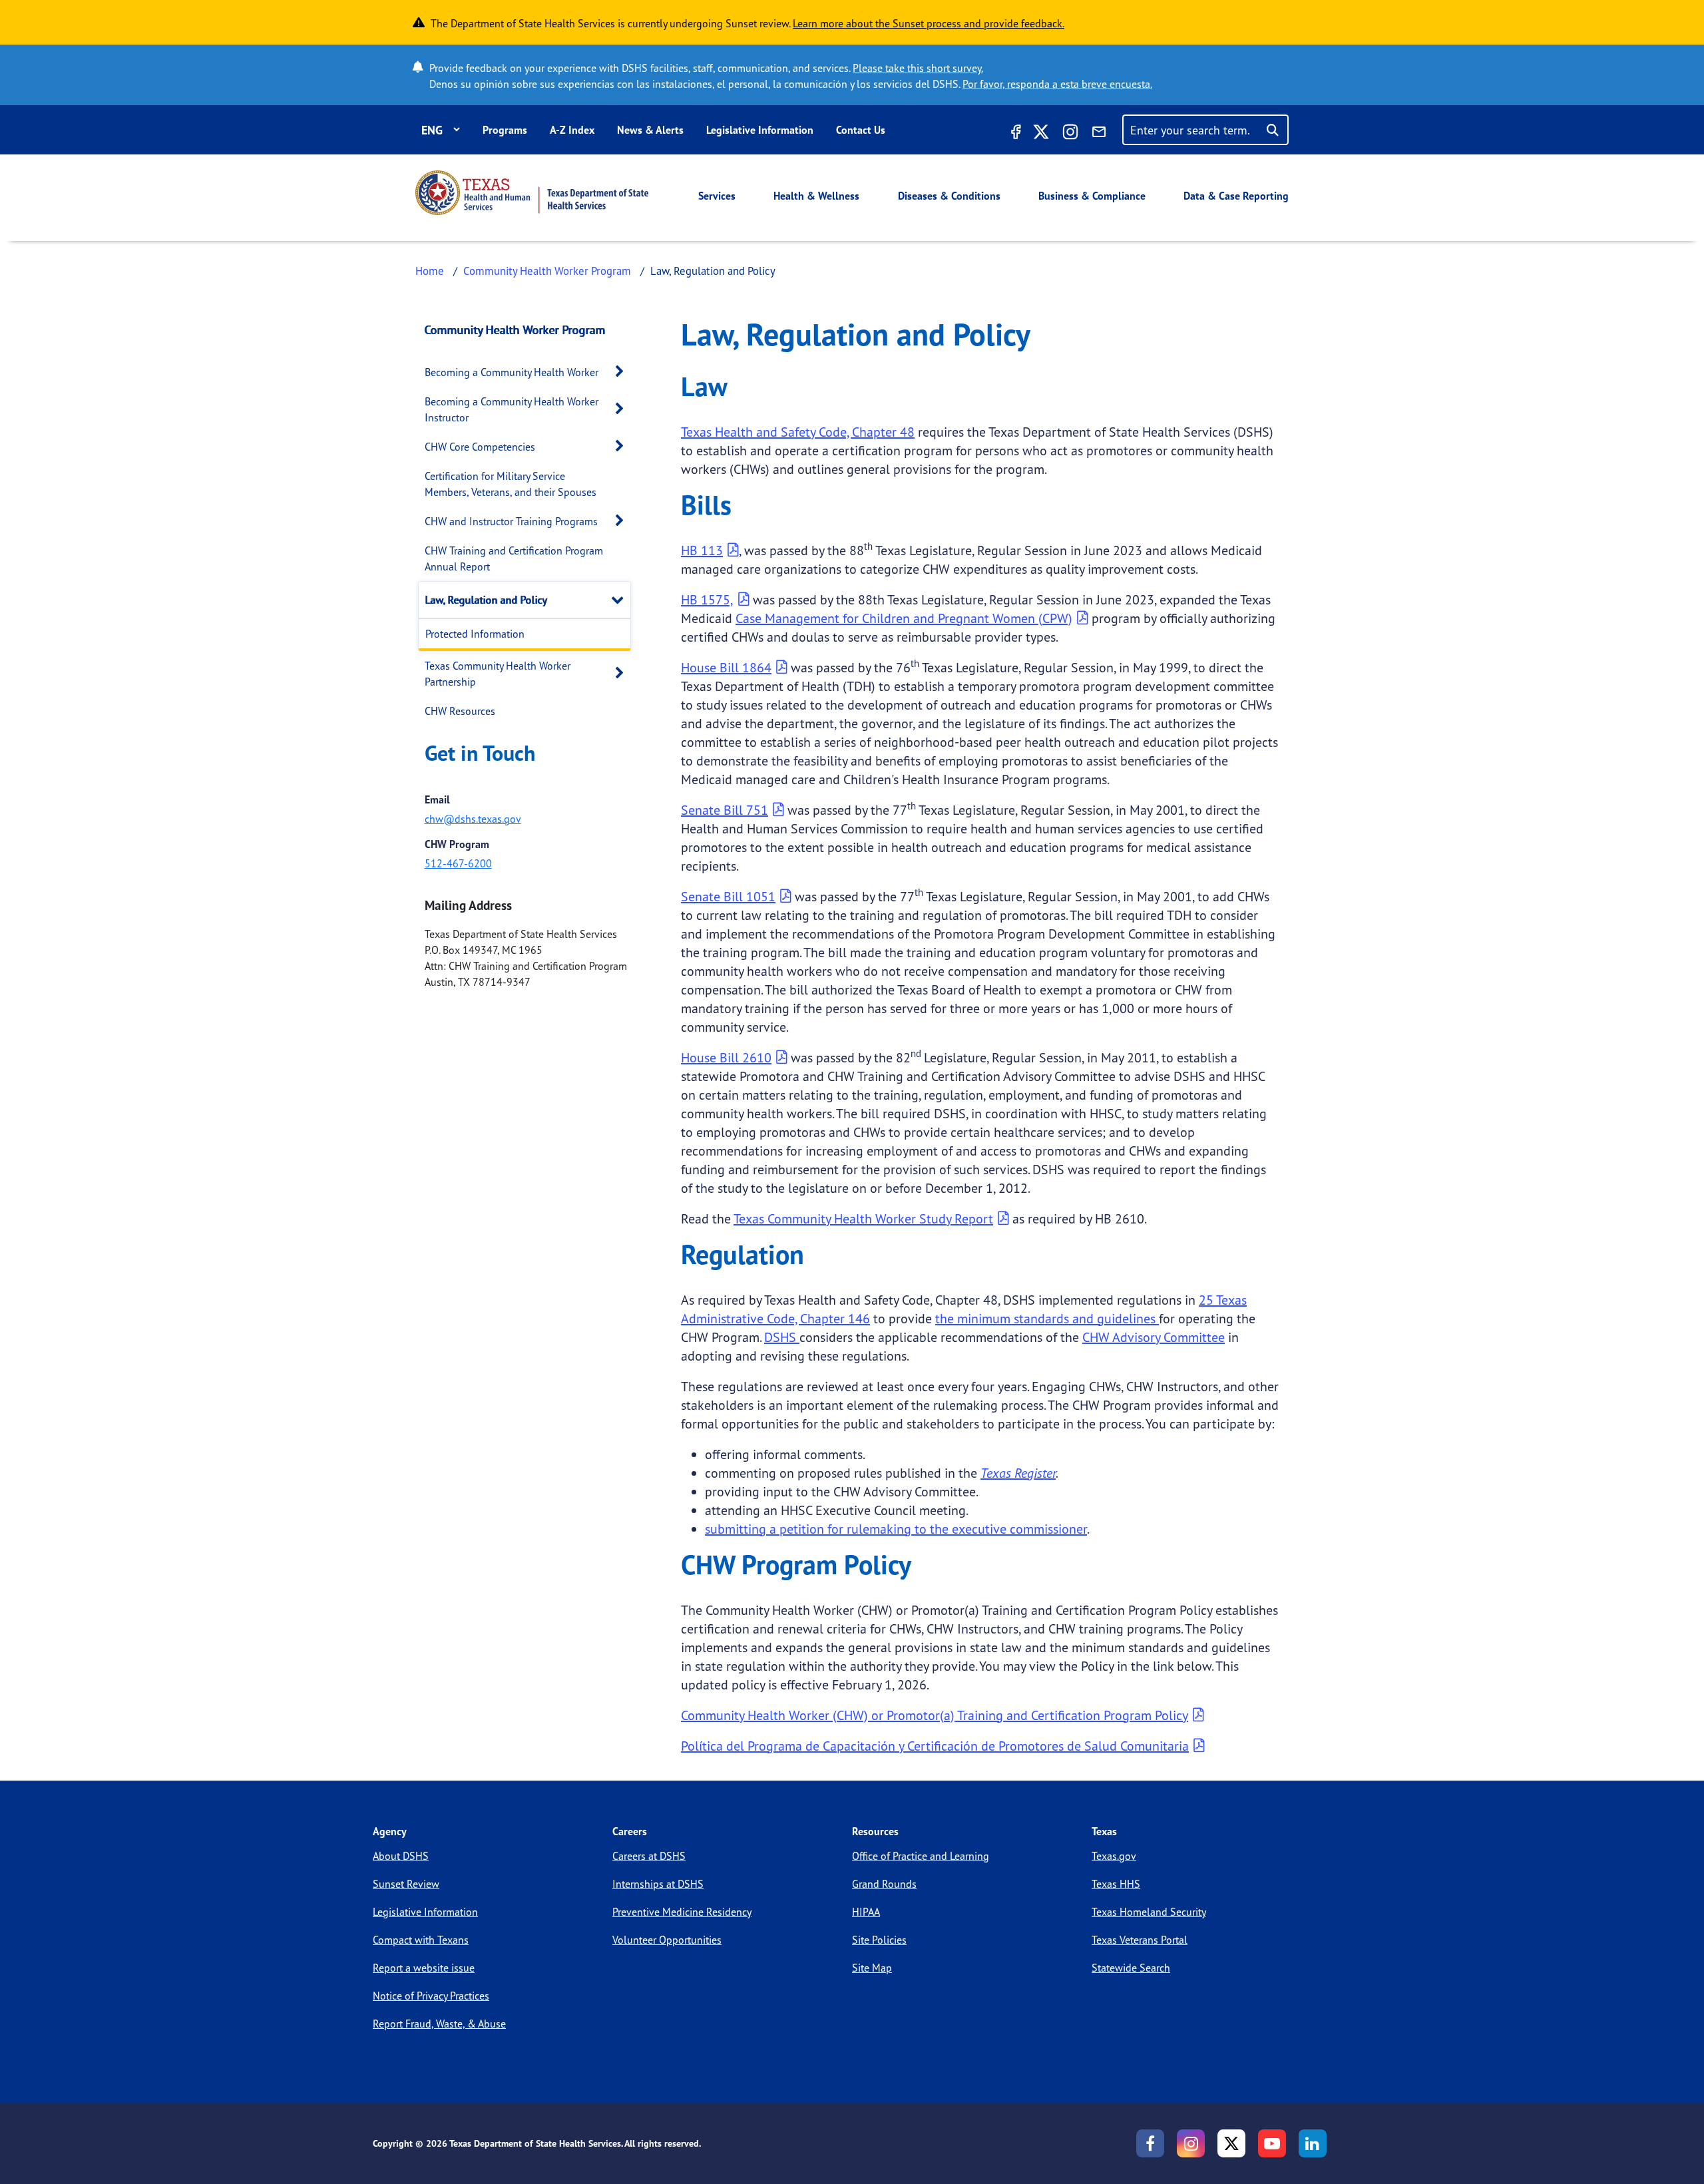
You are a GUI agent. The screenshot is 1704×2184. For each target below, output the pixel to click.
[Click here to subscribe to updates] (1099, 134)
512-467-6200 (458, 863)
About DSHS (401, 1856)
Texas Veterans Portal (1140, 1940)
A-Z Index (572, 130)
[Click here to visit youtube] (1272, 2143)
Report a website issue (424, 1968)
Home (430, 271)
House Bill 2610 (726, 1057)
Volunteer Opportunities (667, 1940)
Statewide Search (1131, 1968)
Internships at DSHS (658, 1884)
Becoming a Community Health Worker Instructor (512, 409)
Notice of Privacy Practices (431, 1996)
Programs (505, 130)
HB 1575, (707, 599)
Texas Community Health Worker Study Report (863, 1218)
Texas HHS (1116, 1884)
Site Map (872, 1968)
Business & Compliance (1092, 196)
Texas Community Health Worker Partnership (498, 674)
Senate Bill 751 (725, 810)
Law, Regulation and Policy (486, 600)
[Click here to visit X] (1041, 134)
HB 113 (702, 550)
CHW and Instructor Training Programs (511, 521)
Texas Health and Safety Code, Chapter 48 (798, 432)
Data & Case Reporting (1236, 196)
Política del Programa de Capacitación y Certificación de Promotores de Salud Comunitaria (935, 1746)
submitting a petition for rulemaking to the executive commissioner (896, 1529)
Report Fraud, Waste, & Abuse (439, 2024)
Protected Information (475, 634)
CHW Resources (460, 711)
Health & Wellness (816, 196)
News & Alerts (650, 130)
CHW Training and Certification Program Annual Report (514, 558)
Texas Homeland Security (1149, 1912)
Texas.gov (1114, 1856)
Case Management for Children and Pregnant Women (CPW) (904, 618)
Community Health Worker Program (547, 271)
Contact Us (861, 130)
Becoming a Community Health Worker (512, 372)
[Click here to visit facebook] (1014, 134)
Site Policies (879, 1940)
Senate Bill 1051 (728, 896)
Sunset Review (406, 1884)
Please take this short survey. (918, 68)
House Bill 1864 (726, 667)
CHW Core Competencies (480, 447)
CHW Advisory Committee (1154, 1337)
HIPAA (866, 1912)
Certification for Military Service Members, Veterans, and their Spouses (511, 484)
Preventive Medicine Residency (682, 1912)
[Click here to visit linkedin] (1313, 2143)
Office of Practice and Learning (921, 1856)
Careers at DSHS (649, 1856)
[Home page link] (532, 193)
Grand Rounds (884, 1884)
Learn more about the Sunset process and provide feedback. (929, 23)
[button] (623, 372)
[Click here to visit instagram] (1070, 134)
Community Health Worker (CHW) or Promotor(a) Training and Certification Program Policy (935, 1715)
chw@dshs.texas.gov (473, 819)
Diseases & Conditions (949, 196)
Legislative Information (760, 130)
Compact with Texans (421, 1940)
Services (717, 196)
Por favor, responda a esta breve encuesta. (1057, 84)
